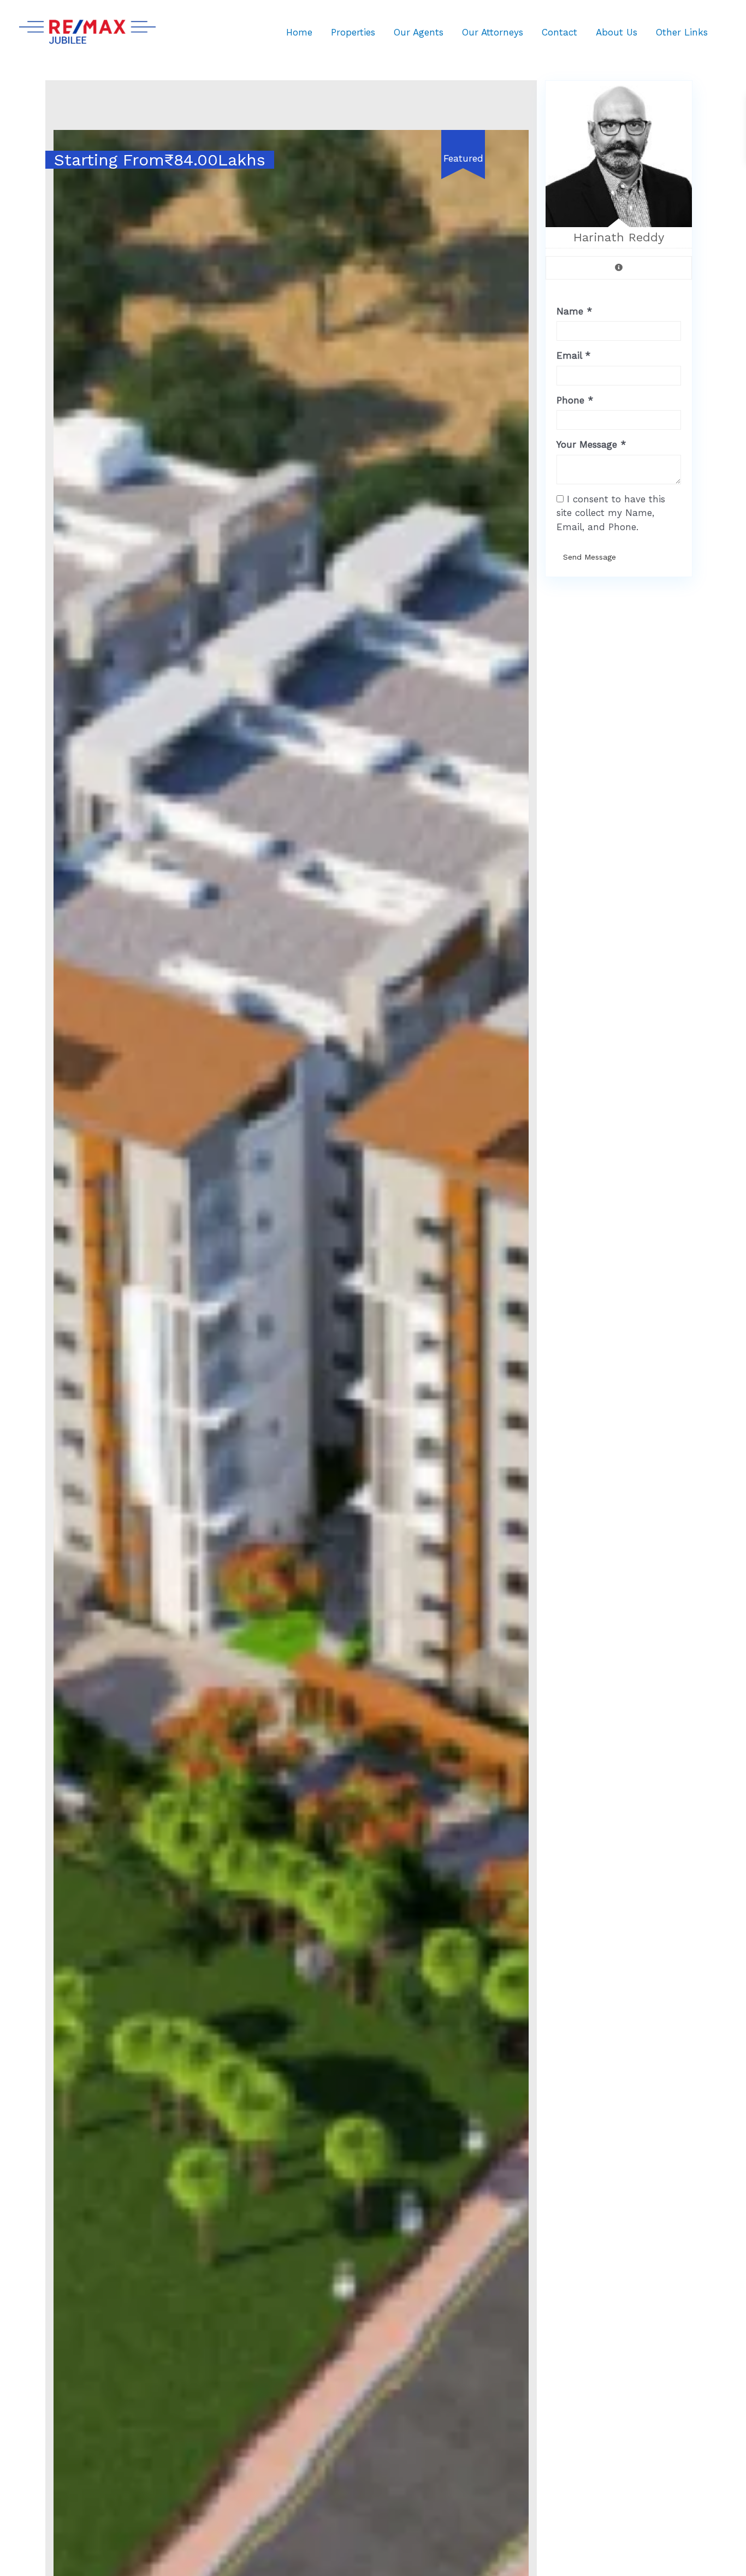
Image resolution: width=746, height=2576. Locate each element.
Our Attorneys (493, 32)
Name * (574, 311)
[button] (519, 140)
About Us (617, 32)
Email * (573, 355)
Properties (353, 32)
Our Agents (419, 32)
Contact (559, 32)
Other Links (682, 32)
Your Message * (591, 444)
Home (299, 32)
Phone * (575, 400)
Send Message (590, 557)
